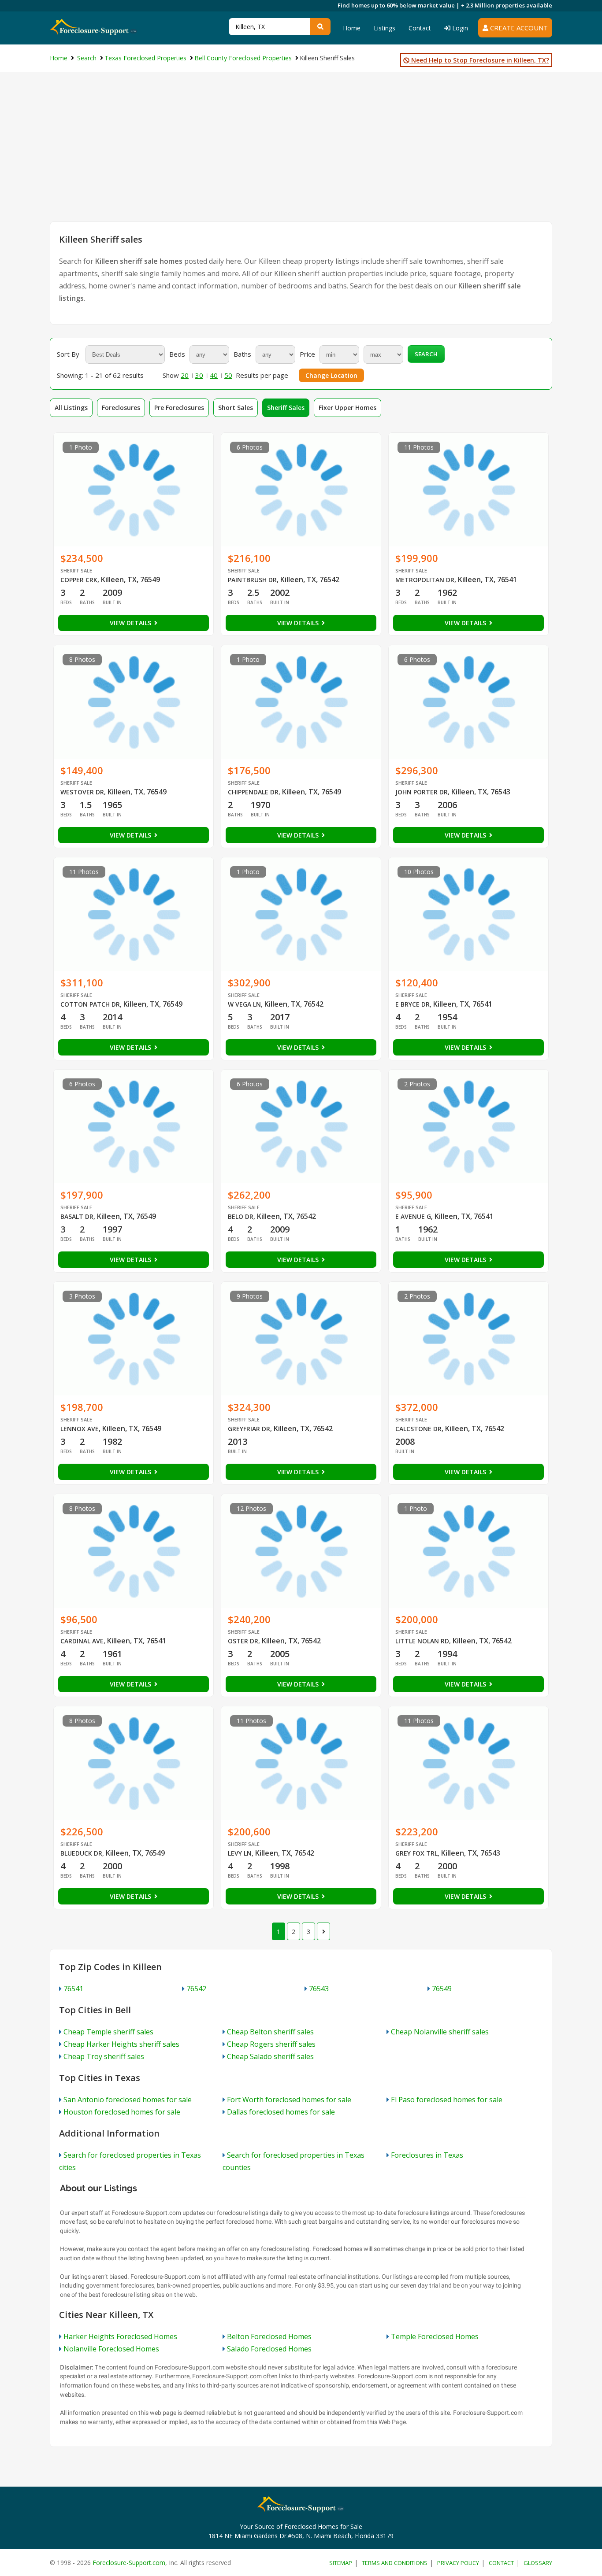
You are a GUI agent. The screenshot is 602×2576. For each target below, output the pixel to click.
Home (352, 28)
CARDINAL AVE (82, 1641)
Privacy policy (458, 2563)
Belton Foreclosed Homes (269, 2336)
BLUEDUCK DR (81, 1853)
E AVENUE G (413, 1216)
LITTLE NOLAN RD (422, 1641)
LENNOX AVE (80, 1429)
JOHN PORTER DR (422, 792)
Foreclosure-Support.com (129, 2563)
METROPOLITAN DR (425, 580)
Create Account (518, 28)
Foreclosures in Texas (427, 2155)
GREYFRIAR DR (249, 1429)
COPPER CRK (79, 580)
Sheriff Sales (286, 408)
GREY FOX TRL (416, 1853)
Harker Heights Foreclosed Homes (120, 2336)
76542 (196, 1989)
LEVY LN (240, 1853)
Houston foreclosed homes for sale (122, 2112)
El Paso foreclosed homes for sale (447, 2100)
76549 (442, 1989)
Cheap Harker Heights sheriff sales (121, 2044)
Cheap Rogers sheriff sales (271, 2044)
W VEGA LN (244, 1004)
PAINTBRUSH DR (252, 580)
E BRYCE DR (412, 1004)
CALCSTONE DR (418, 1429)
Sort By (68, 354)
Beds (177, 354)
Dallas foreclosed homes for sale (281, 2112)
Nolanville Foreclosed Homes (111, 2349)
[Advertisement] (301, 155)
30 (199, 375)
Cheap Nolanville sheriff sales (440, 2032)
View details (131, 623)
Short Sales (236, 408)
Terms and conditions (395, 2563)
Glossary (538, 2563)
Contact (420, 28)
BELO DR (241, 1216)
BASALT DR (77, 1216)
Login (459, 28)
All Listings (71, 408)
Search (426, 354)
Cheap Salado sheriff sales (270, 2056)
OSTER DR (243, 1641)
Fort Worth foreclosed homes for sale (289, 2100)
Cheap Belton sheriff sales (270, 2032)
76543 (319, 1989)
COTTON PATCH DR (90, 1004)
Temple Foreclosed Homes (435, 2336)
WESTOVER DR (82, 792)
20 (185, 375)
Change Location (331, 375)
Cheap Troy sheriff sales (104, 2056)
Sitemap (341, 2563)
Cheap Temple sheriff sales (108, 2032)
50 (228, 375)
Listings (385, 28)
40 (214, 375)
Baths (242, 354)
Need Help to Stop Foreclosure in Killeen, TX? (479, 60)
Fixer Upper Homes (347, 408)
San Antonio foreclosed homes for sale (128, 2100)
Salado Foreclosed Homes (269, 2349)
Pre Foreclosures (179, 408)
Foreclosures (121, 408)
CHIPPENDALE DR (253, 792)
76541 (73, 1989)
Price (307, 354)
